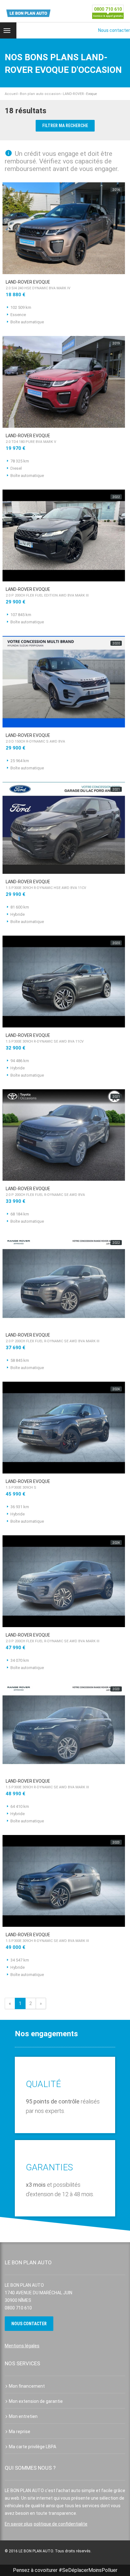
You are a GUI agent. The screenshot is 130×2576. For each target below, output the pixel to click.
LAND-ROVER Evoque (38, 285)
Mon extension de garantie (36, 2401)
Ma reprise (20, 2432)
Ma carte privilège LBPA (32, 2447)
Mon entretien (23, 2416)
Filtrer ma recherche (65, 126)
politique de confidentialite (61, 2524)
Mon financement (27, 2386)
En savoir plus (19, 2524)
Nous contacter (114, 30)
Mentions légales (22, 2346)
